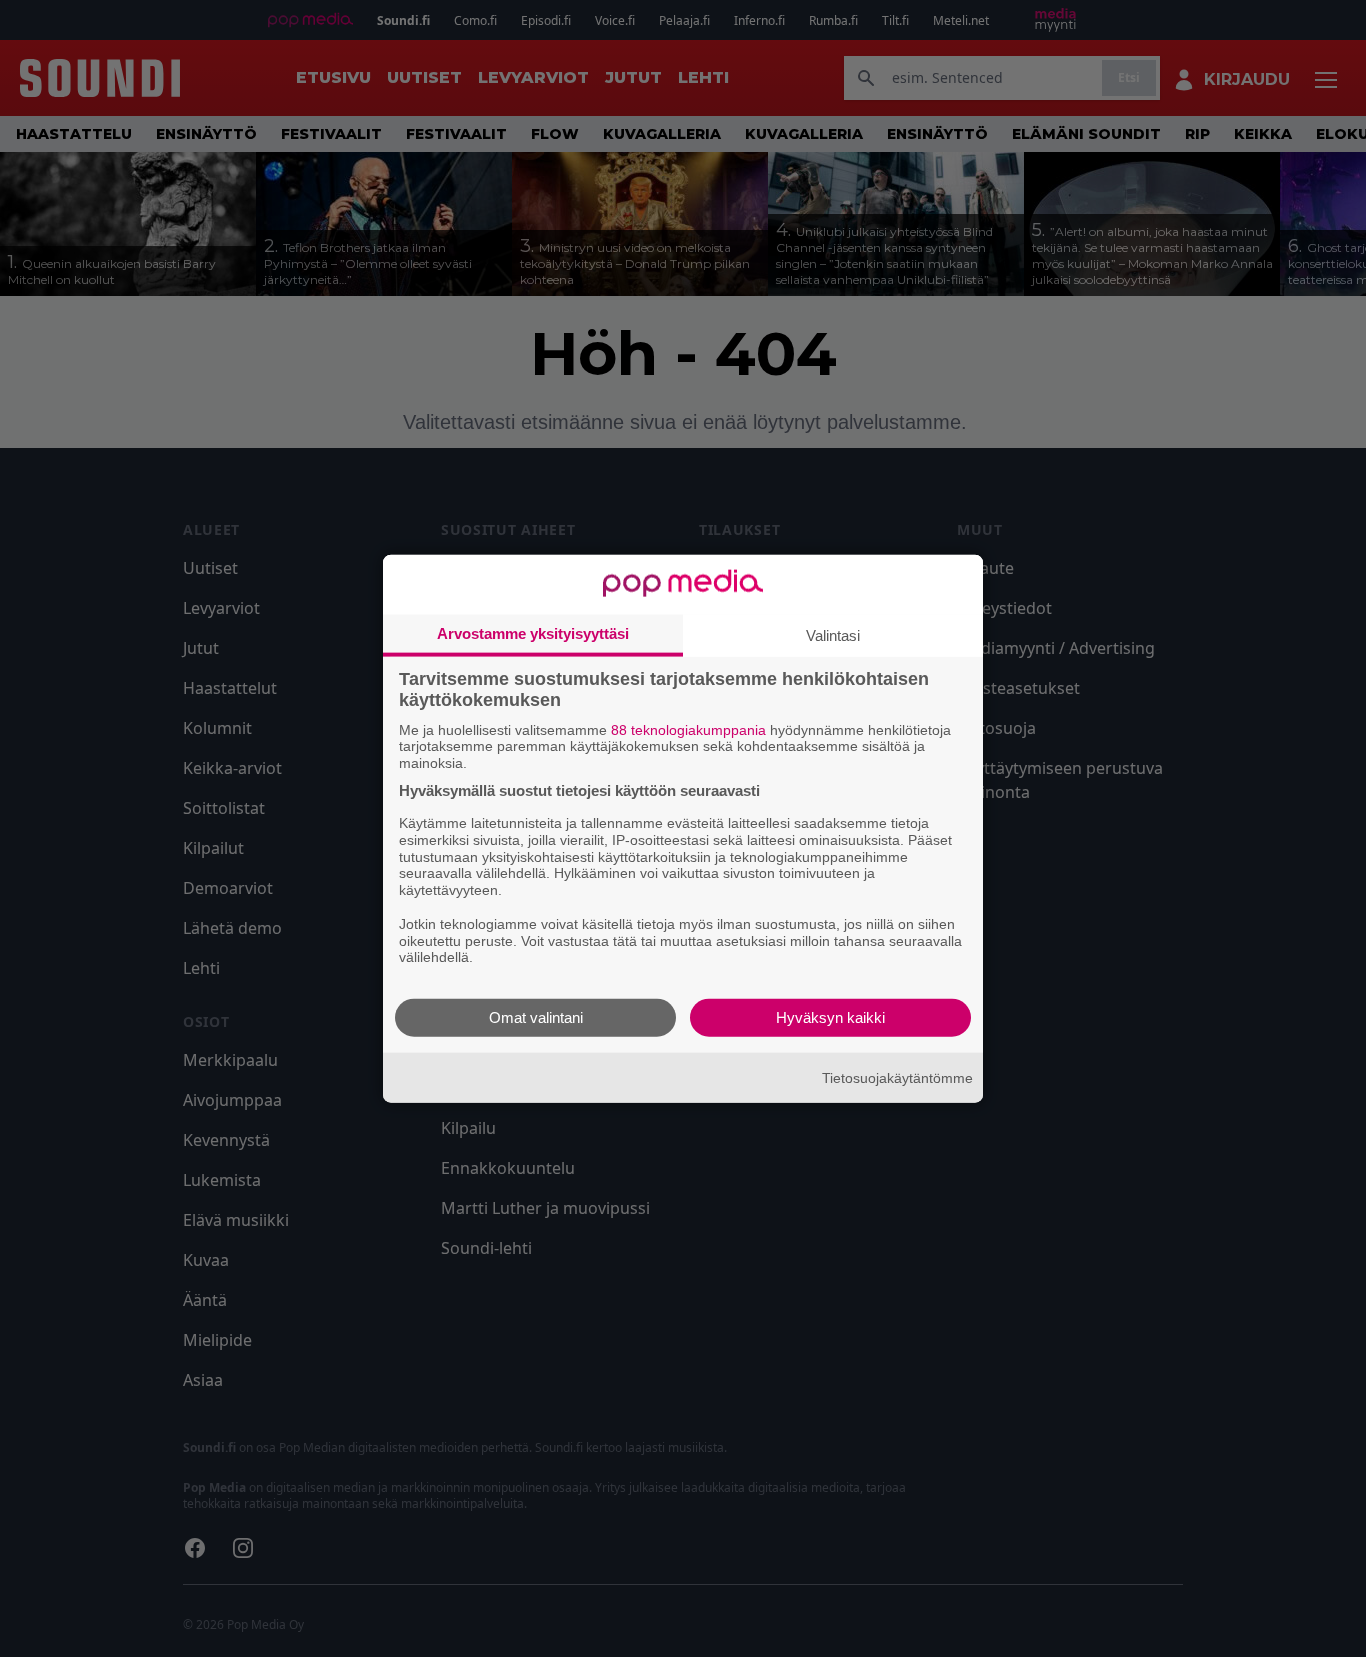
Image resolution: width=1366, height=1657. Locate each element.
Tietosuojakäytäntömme (897, 1077)
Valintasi (833, 634)
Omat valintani (536, 1017)
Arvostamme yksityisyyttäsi (533, 632)
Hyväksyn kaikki (830, 1017)
